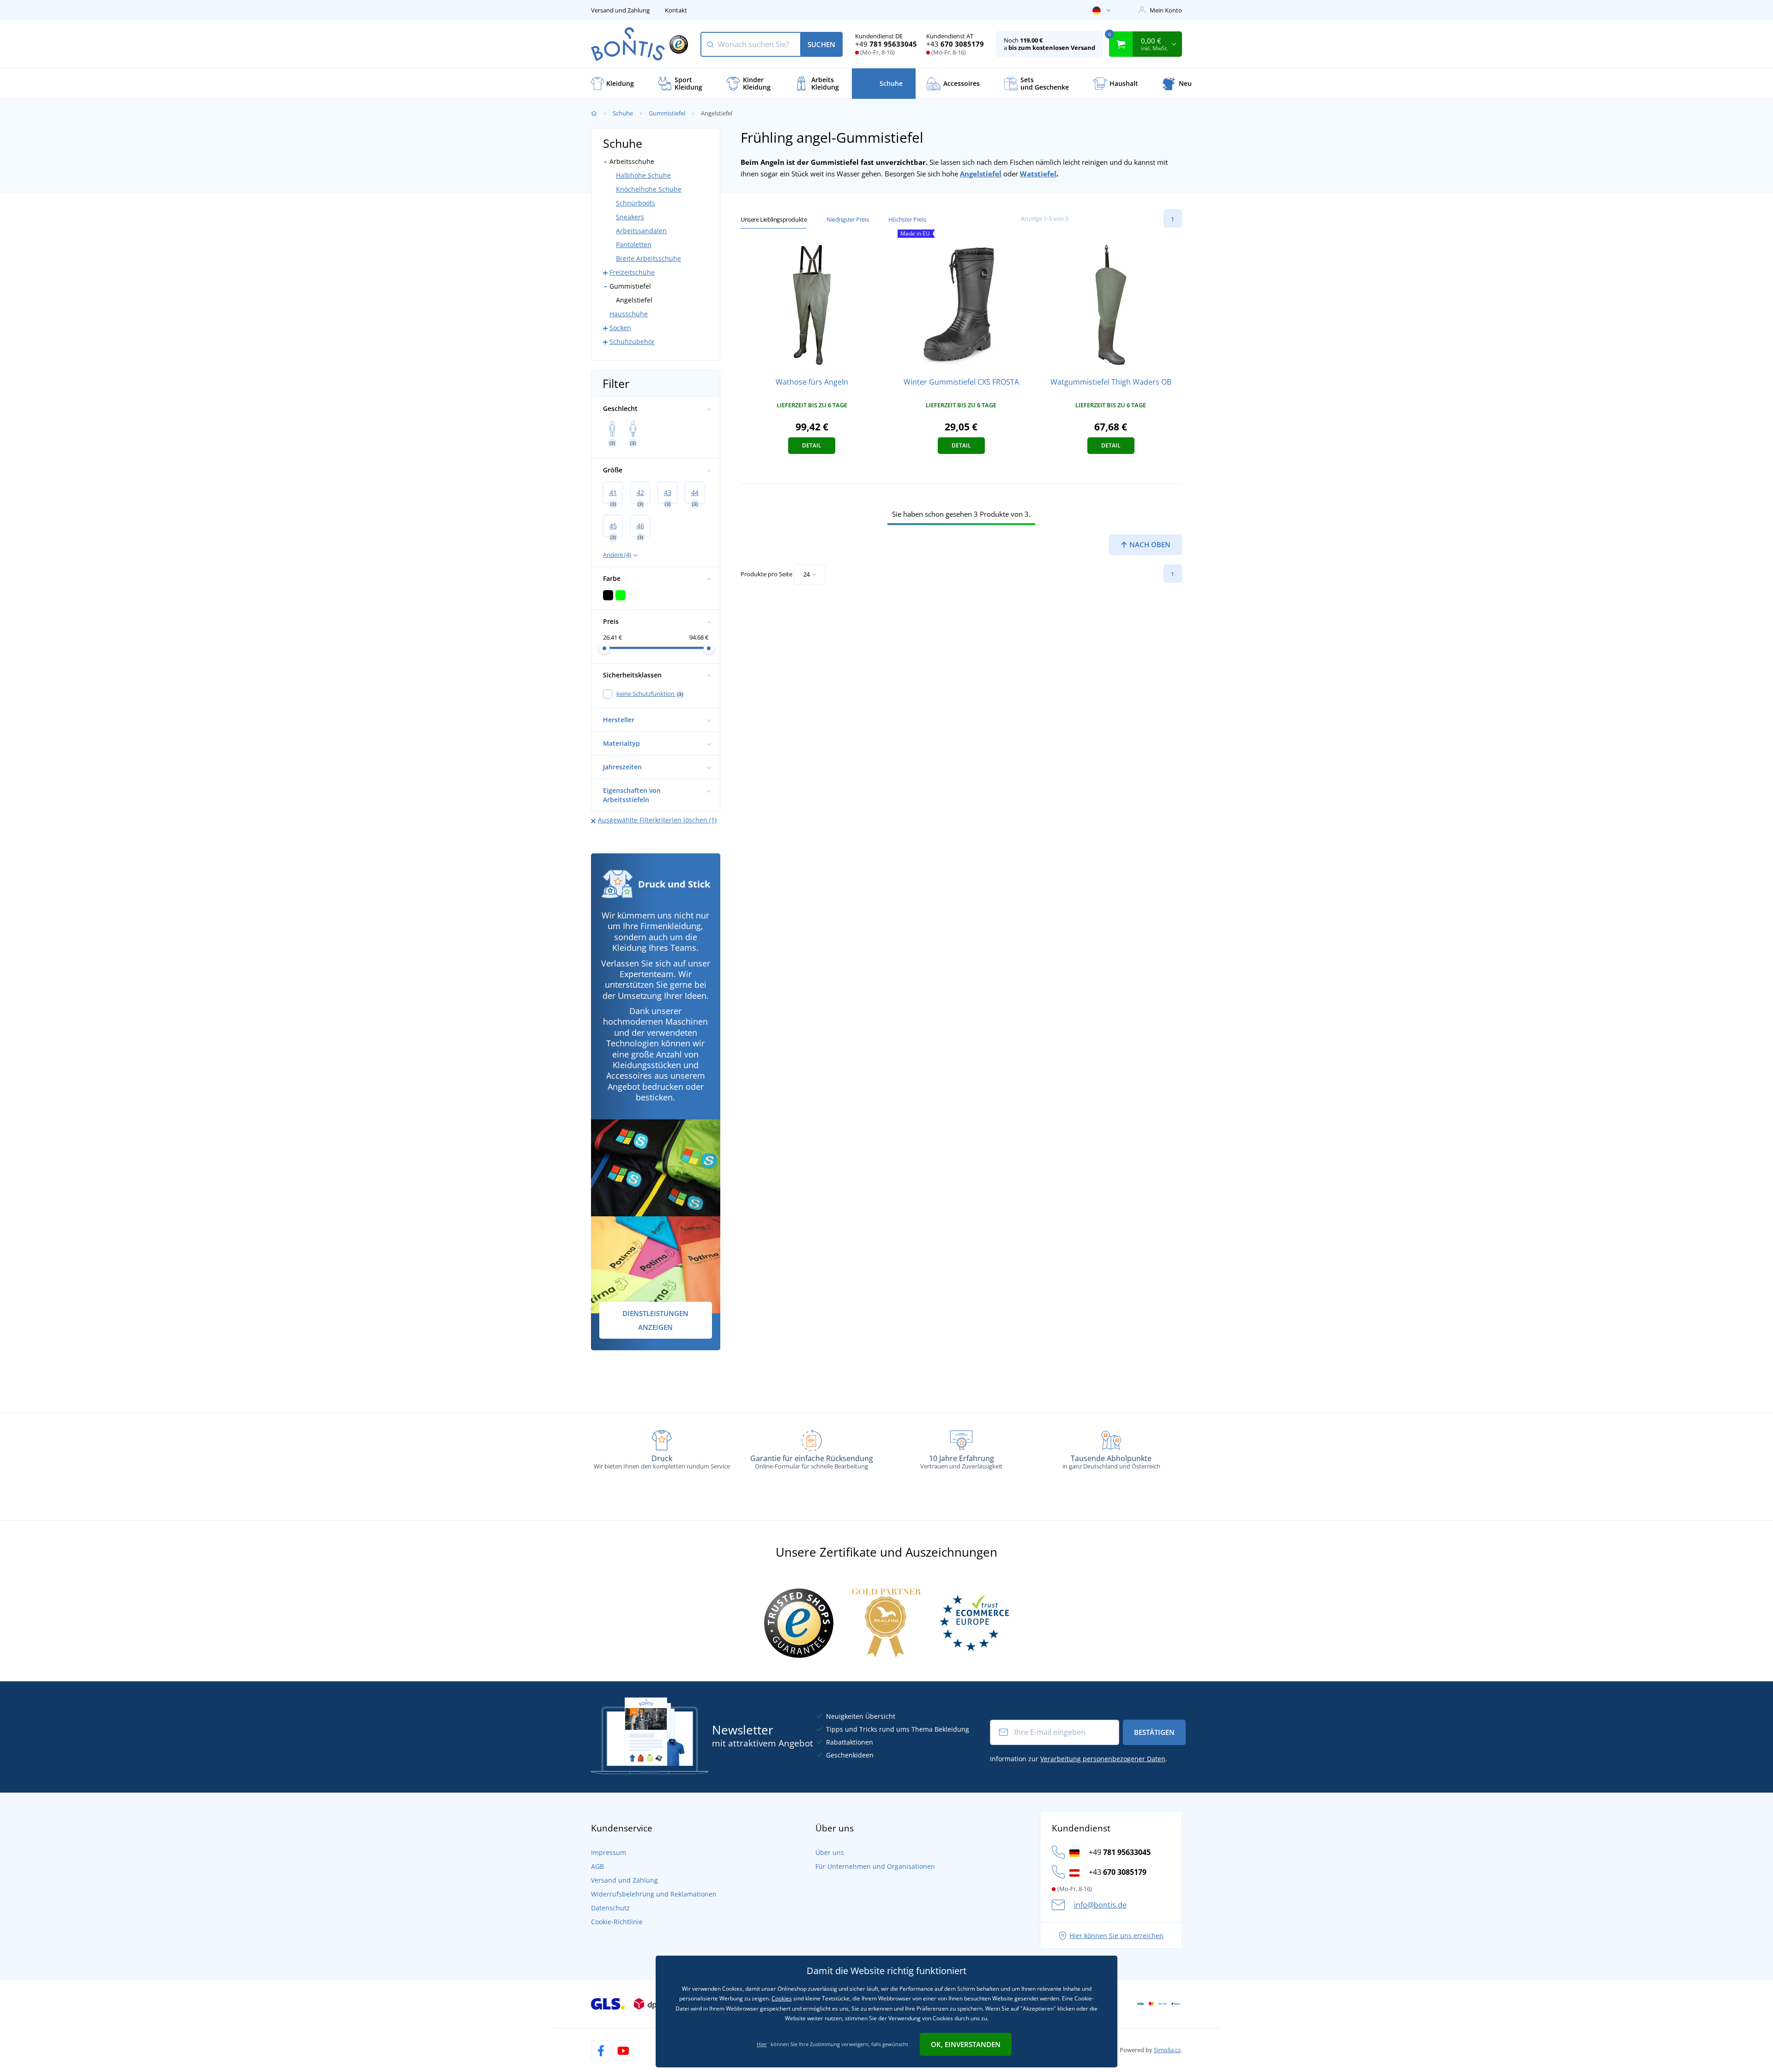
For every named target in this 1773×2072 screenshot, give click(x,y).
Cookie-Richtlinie (617, 1922)
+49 (886, 44)
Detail (812, 445)
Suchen (821, 44)
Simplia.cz (1167, 2050)
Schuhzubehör (632, 341)
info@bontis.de (1100, 1905)
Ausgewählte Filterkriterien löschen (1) (657, 820)
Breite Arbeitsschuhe (648, 258)
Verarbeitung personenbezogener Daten (1103, 1759)
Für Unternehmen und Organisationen (875, 1866)
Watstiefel (1038, 174)
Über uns (830, 1852)
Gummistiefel (667, 113)
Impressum (609, 1852)
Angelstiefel (981, 174)
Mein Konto (1166, 10)
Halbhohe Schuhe (643, 175)
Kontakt (676, 10)
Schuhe (623, 113)
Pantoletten (634, 245)
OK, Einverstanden (966, 2044)
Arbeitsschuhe (632, 161)
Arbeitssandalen (641, 231)
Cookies (782, 1998)
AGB (597, 1866)
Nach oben (1149, 544)
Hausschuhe (629, 314)
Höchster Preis (907, 219)
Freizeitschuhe (632, 272)
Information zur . (1079, 1759)
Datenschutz (610, 1908)
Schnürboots (636, 203)
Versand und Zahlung (620, 10)
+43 (955, 44)
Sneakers (630, 217)
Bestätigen (1154, 1732)
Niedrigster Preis (847, 219)
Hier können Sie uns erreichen (1116, 1936)
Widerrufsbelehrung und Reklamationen (654, 1894)
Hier (762, 2044)
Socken (620, 328)
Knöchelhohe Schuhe (649, 189)
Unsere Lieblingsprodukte (774, 219)
